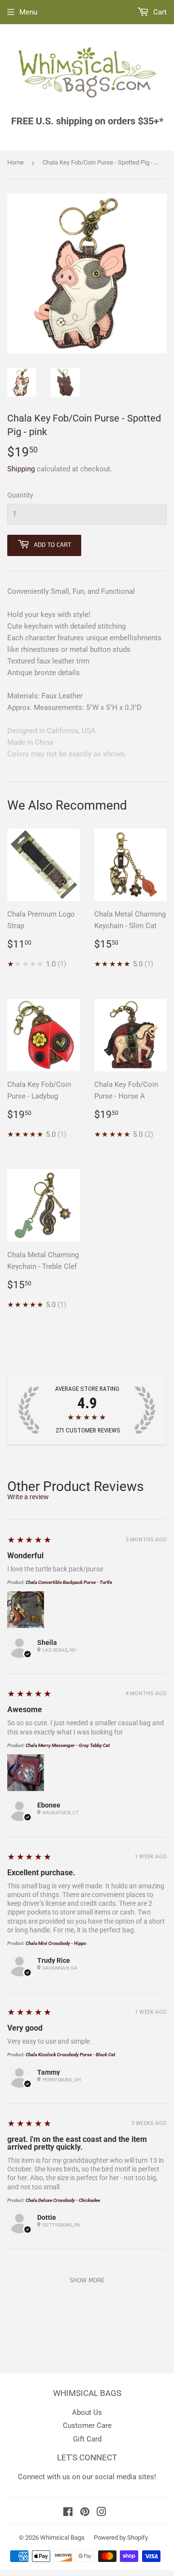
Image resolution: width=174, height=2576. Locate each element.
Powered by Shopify (121, 2538)
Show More (87, 2280)
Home (15, 162)
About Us (87, 2412)
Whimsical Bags (62, 2538)
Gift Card (87, 2439)
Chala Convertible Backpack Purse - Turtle (69, 1582)
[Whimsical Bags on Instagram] (101, 2513)
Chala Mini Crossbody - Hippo (56, 1943)
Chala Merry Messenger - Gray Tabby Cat (68, 1745)
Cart (159, 12)
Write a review (28, 1497)
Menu (28, 12)
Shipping (21, 469)
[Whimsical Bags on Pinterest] (85, 2513)
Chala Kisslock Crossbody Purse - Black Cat (70, 2055)
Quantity (20, 495)
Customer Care (87, 2425)
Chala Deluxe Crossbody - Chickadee (63, 2200)
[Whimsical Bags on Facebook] (68, 2513)
